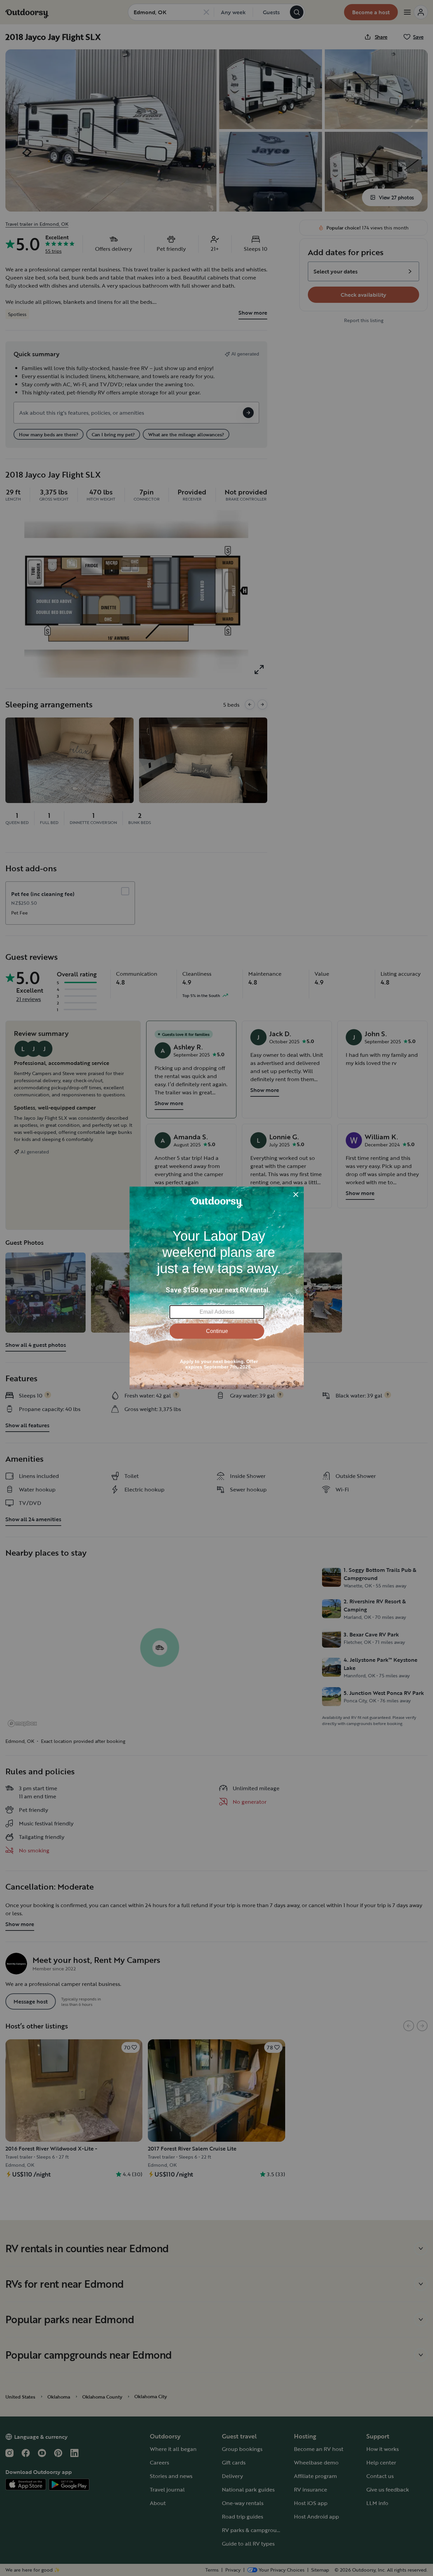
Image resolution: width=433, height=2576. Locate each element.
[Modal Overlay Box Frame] (217, 1288)
